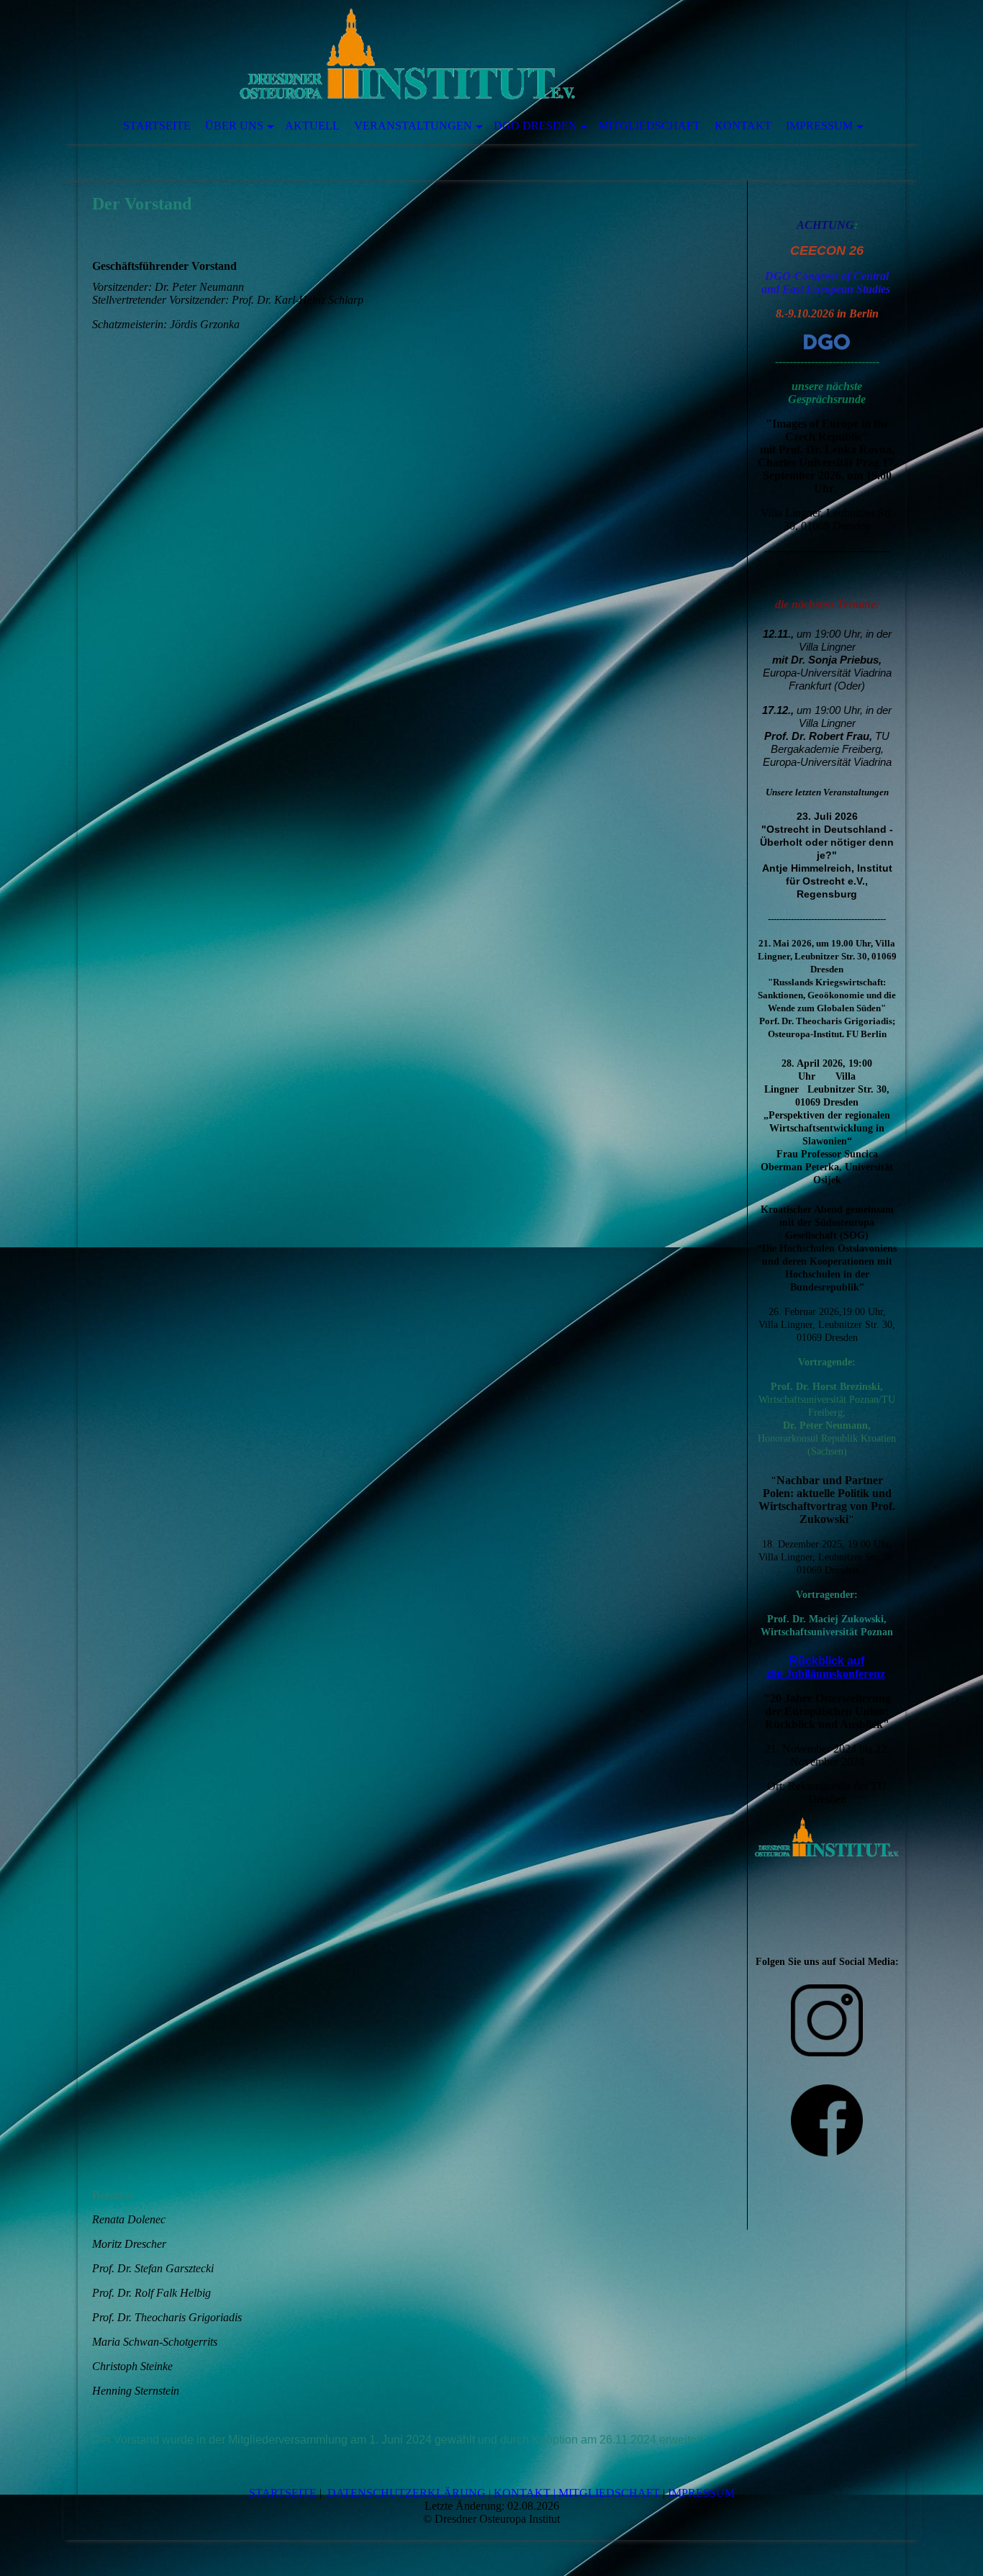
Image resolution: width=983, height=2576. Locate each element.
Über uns (234, 126)
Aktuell (312, 126)
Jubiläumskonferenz (835, 1674)
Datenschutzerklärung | (409, 2493)
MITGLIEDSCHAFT (609, 2493)
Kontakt (743, 126)
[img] (448, 54)
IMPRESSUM (701, 2493)
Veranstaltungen (413, 126)
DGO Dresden (535, 126)
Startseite (157, 126)
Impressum (819, 126)
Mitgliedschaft (649, 126)
